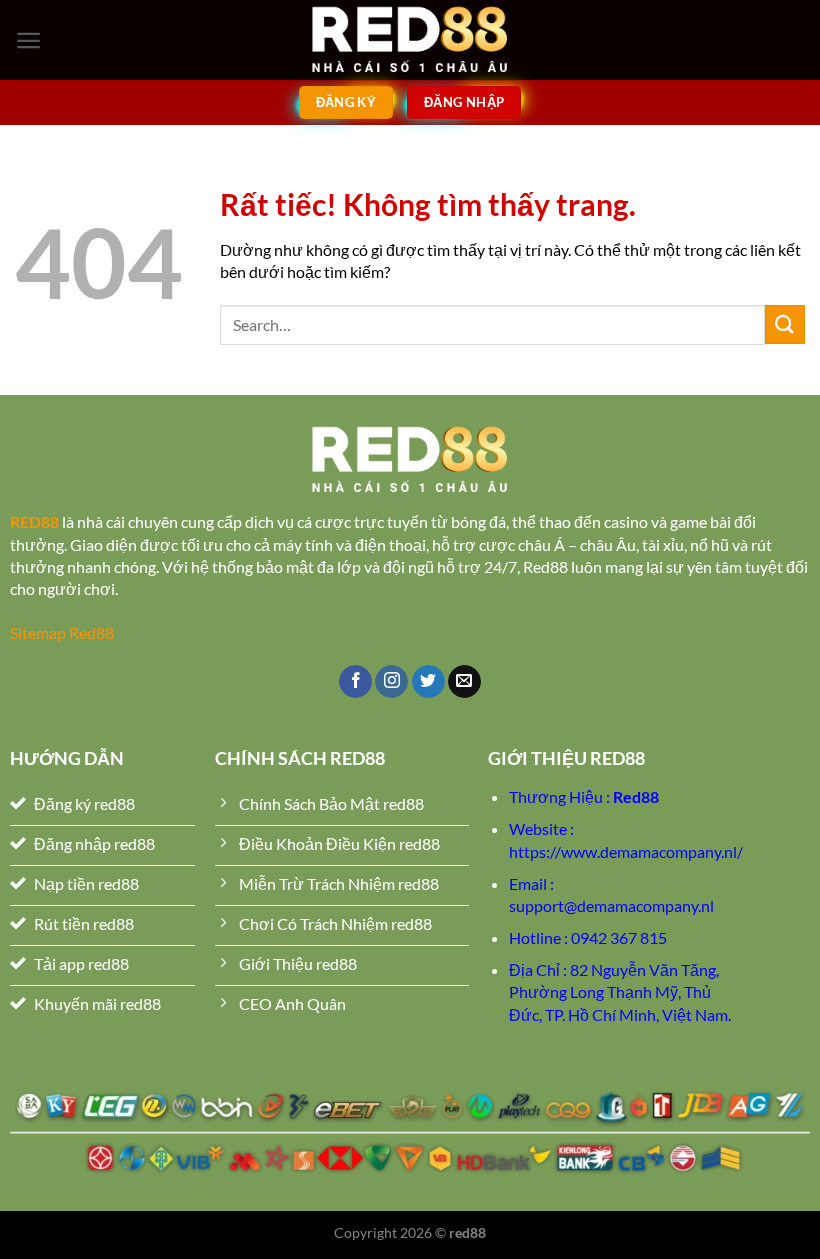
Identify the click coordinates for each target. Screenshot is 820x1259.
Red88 (636, 796)
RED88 (34, 521)
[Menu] (28, 40)
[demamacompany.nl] (410, 40)
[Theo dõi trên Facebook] (355, 682)
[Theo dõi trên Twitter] (428, 682)
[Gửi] (785, 324)
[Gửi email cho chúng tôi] (464, 682)
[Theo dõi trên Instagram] (391, 682)
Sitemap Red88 (62, 632)
